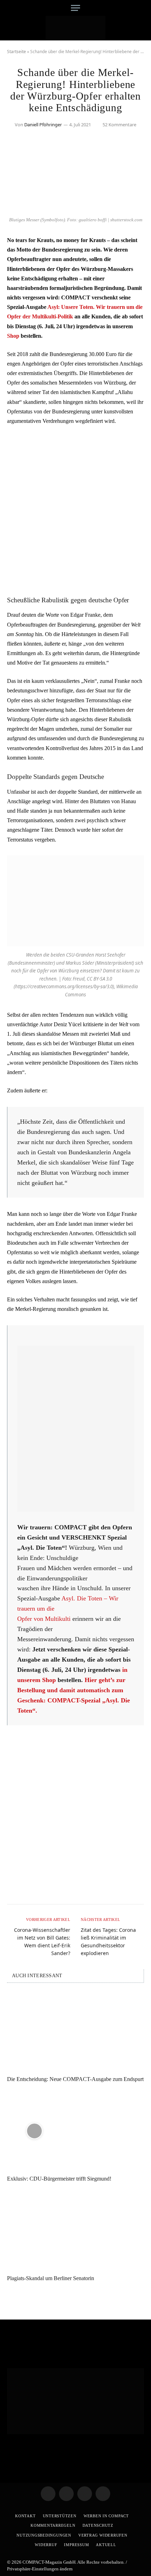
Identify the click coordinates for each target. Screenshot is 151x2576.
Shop (13, 336)
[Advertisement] (75, 510)
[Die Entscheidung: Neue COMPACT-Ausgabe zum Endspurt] (75, 2031)
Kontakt (25, 2516)
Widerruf (46, 2545)
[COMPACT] (76, 28)
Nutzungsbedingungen (44, 2535)
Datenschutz (98, 2525)
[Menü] (75, 8)
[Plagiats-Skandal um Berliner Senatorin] (75, 2230)
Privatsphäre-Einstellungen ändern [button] (40, 2569)
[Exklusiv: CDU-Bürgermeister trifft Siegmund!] (75, 2131)
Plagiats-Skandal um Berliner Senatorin (51, 2278)
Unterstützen (60, 2516)
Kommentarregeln (53, 2525)
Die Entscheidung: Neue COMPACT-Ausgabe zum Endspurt (75, 2079)
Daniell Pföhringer (43, 125)
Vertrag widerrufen (103, 2535)
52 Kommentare (119, 125)
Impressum (76, 2545)
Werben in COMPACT (106, 2516)
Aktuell (106, 2545)
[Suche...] (141, 8)
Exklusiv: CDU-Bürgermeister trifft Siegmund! (59, 2179)
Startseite (17, 52)
